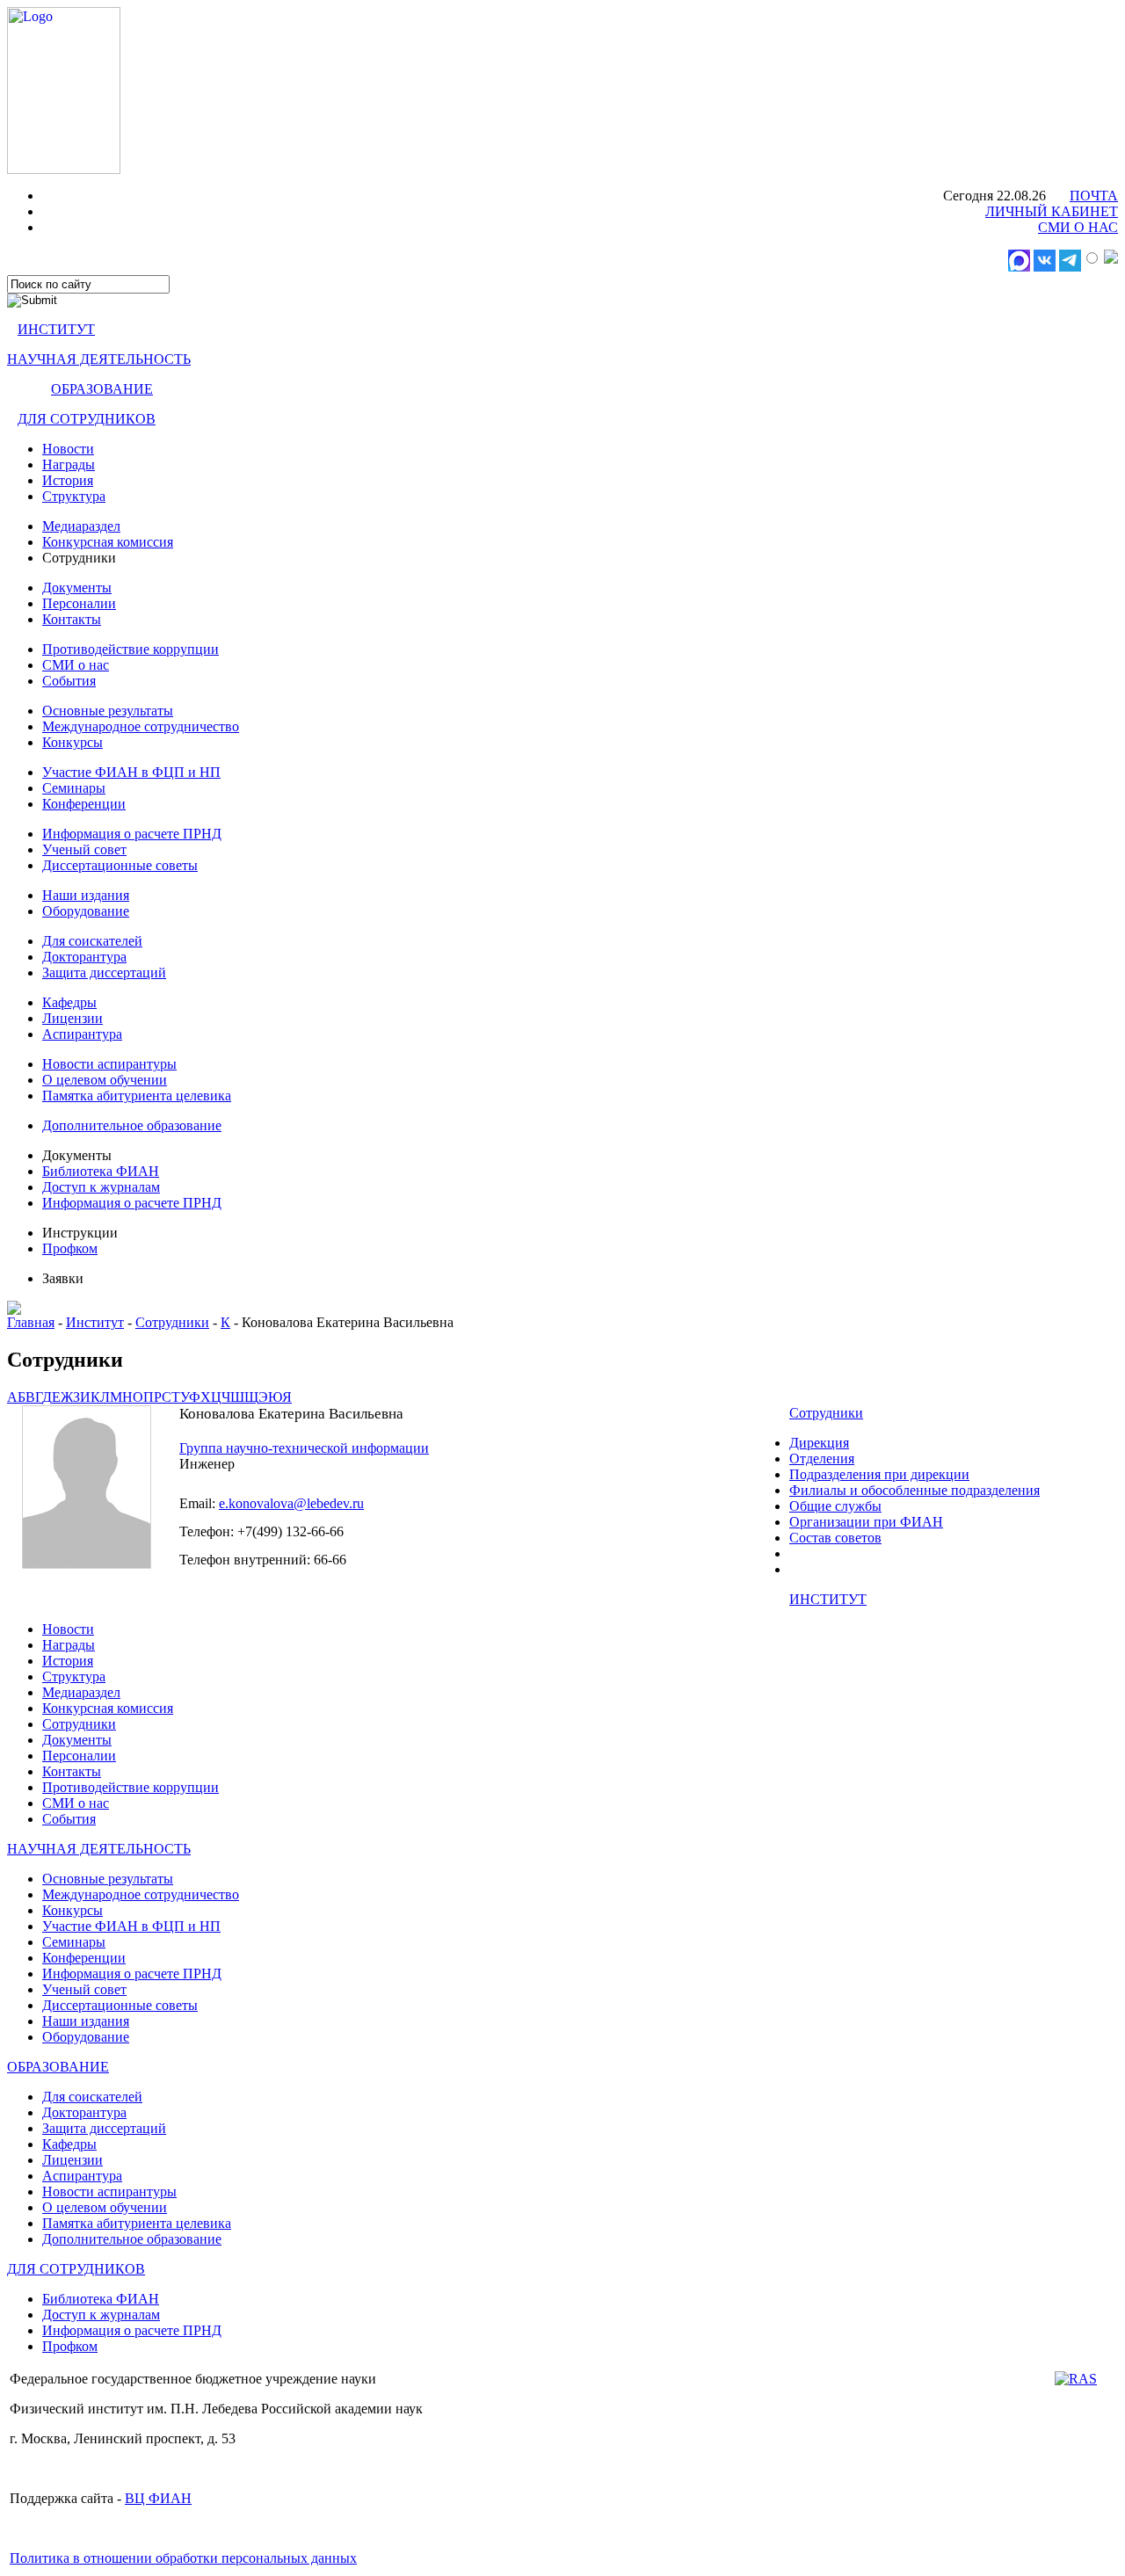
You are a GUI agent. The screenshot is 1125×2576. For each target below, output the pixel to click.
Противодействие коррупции (131, 649)
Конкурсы (73, 742)
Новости (68, 449)
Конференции (84, 804)
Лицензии (73, 1018)
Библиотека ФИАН (101, 1171)
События (69, 681)
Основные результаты (108, 711)
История (68, 480)
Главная (31, 1322)
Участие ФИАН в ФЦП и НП (131, 772)
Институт (95, 1322)
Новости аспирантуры (109, 1064)
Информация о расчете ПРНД (132, 834)
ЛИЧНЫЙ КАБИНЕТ (1052, 211)
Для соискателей (92, 941)
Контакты (72, 619)
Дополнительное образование (132, 1125)
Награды (69, 464)
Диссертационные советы (120, 865)
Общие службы (835, 1506)
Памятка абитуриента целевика (137, 1096)
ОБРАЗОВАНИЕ (102, 389)
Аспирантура (82, 1034)
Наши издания (86, 895)
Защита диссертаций (104, 972)
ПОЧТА (1094, 196)
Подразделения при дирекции (879, 1474)
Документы (77, 588)
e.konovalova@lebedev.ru (291, 1503)
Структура (74, 496)
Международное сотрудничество (141, 726)
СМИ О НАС (1078, 227)
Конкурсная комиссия (108, 542)
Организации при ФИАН (866, 1522)
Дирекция (819, 1443)
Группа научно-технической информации (304, 1448)
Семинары (74, 788)
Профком (70, 1248)
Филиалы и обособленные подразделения (915, 1490)
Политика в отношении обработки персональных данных (183, 2558)
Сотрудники (172, 1322)
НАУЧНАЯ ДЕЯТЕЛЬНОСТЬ (99, 359)
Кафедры (69, 1002)
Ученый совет (84, 849)
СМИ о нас (76, 665)
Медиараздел (81, 526)
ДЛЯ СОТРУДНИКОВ (87, 419)
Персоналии (79, 603)
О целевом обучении (105, 1080)
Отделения (822, 1459)
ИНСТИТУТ (56, 329)
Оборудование (86, 911)
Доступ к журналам (101, 1187)
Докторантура (84, 957)
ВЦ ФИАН (158, 2498)
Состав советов (835, 1538)
